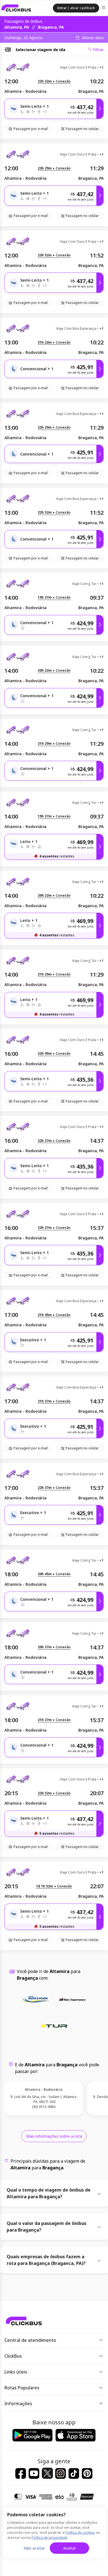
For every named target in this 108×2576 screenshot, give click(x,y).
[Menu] (104, 8)
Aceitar (70, 2548)
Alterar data (93, 38)
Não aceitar (34, 2548)
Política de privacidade (50, 2538)
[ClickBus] (16, 8)
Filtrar (98, 50)
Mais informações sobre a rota (54, 2136)
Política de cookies (80, 2533)
